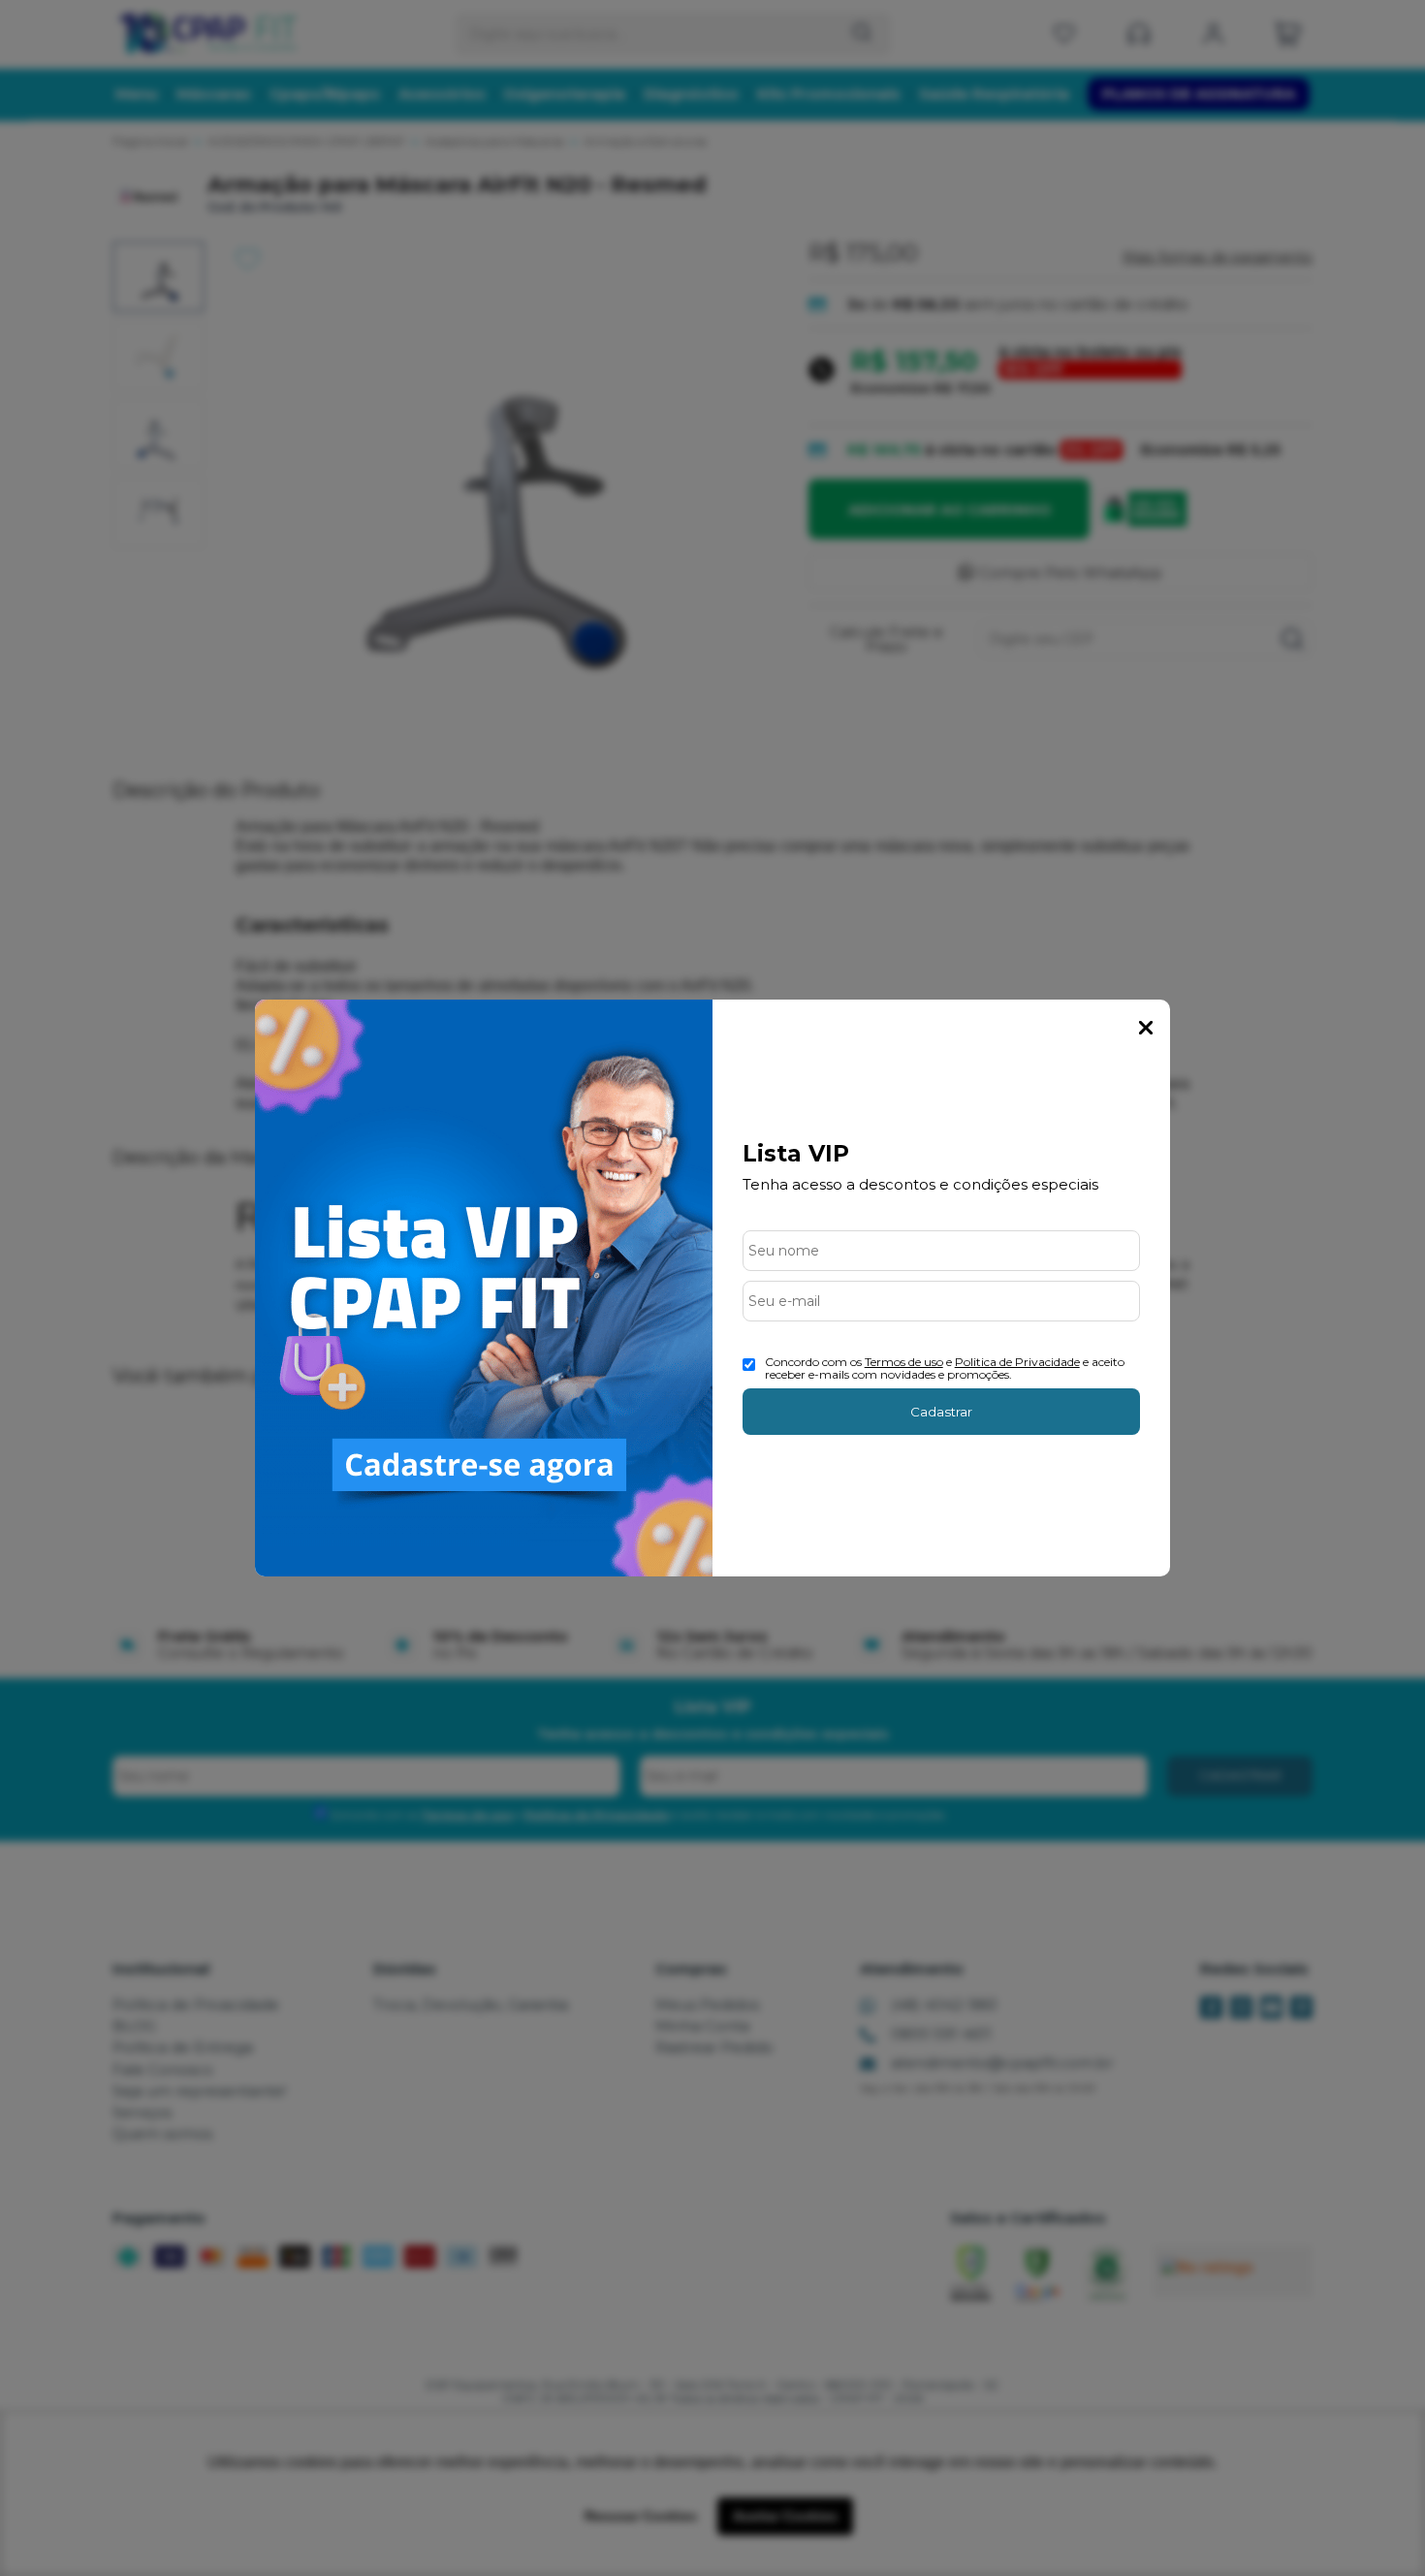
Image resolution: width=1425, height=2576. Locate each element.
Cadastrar (941, 1412)
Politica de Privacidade (1017, 1362)
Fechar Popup (1146, 1028)
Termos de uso (904, 1362)
